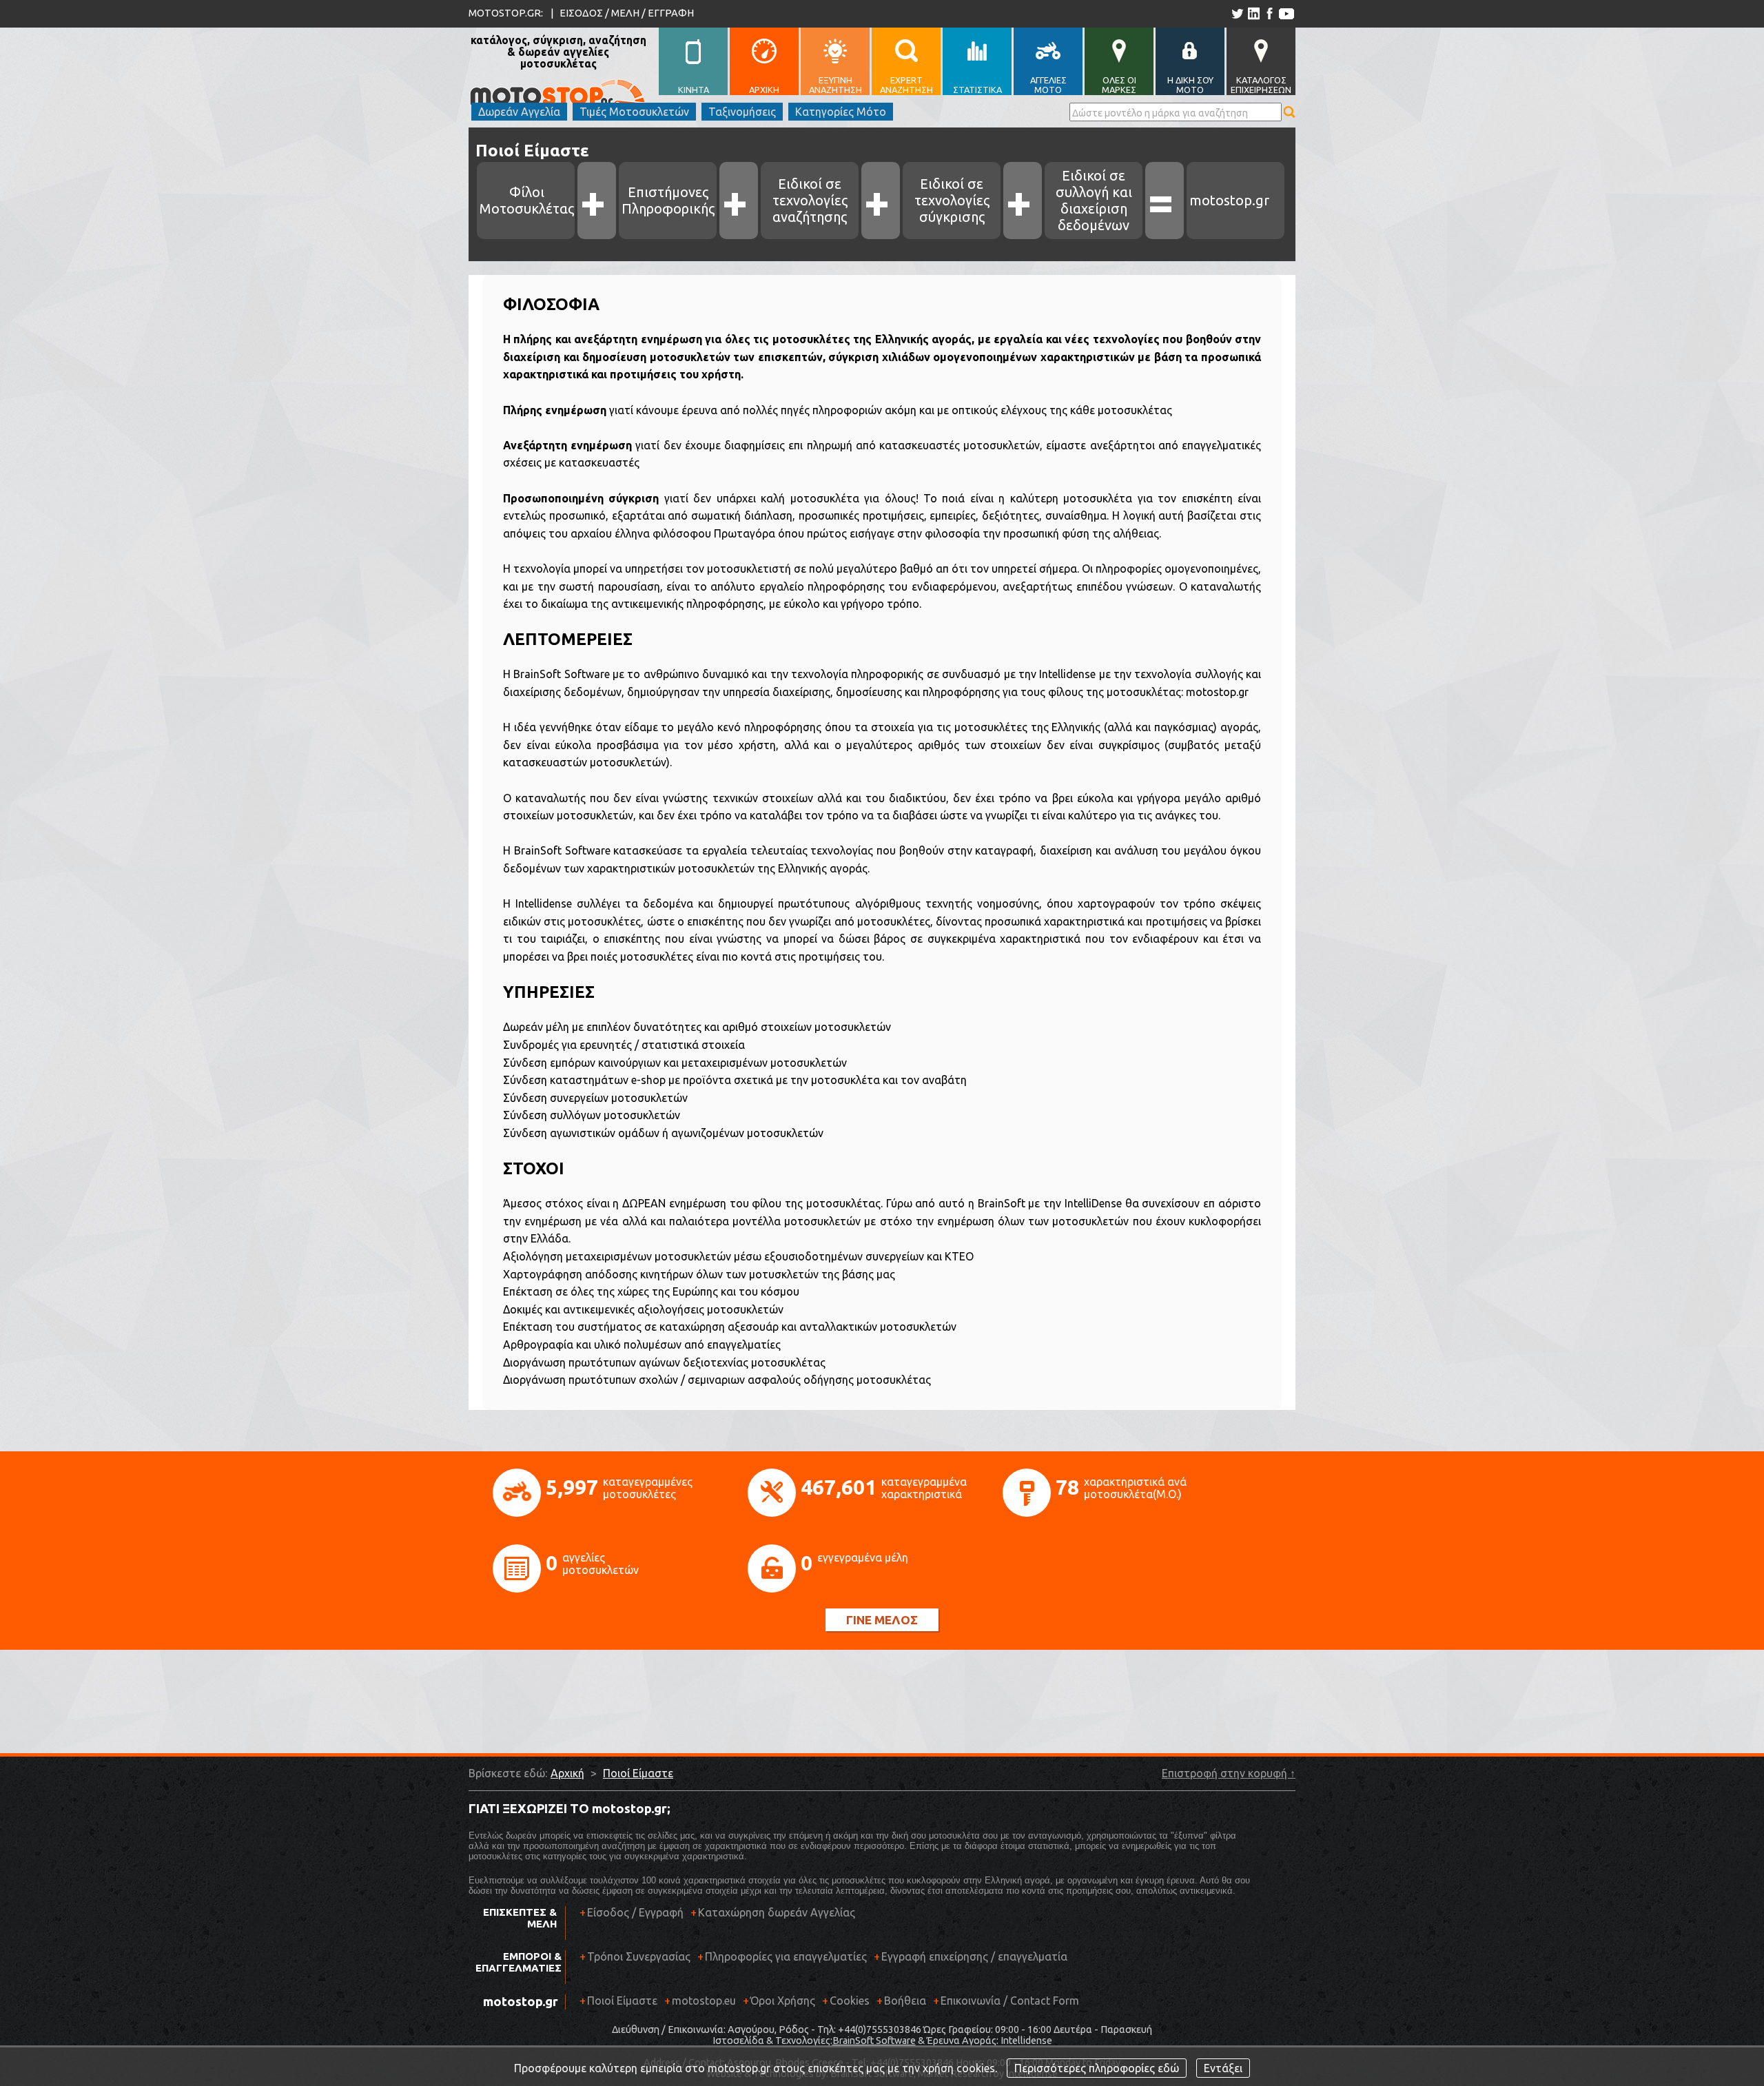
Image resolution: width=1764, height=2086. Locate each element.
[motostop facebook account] (1269, 13)
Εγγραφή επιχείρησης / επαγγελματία (971, 1956)
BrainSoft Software (874, 2041)
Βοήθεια (905, 2001)
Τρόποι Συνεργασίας (635, 1956)
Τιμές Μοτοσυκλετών (634, 112)
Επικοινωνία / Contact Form (1010, 2001)
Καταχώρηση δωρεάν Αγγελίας (777, 1912)
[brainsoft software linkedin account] (1253, 13)
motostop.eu (704, 2001)
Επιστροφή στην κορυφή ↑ (1229, 1773)
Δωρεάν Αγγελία (519, 112)
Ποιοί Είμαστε (638, 1773)
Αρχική (567, 1773)
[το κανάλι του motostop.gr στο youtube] (1286, 13)
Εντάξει (1223, 2068)
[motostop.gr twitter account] (1237, 13)
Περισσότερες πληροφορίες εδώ (1097, 2068)
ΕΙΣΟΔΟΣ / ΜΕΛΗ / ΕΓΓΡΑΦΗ (627, 13)
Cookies (850, 2001)
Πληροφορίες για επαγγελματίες (782, 1956)
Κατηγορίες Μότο (841, 112)
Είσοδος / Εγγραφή (635, 1912)
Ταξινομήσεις (742, 112)
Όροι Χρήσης (783, 2001)
